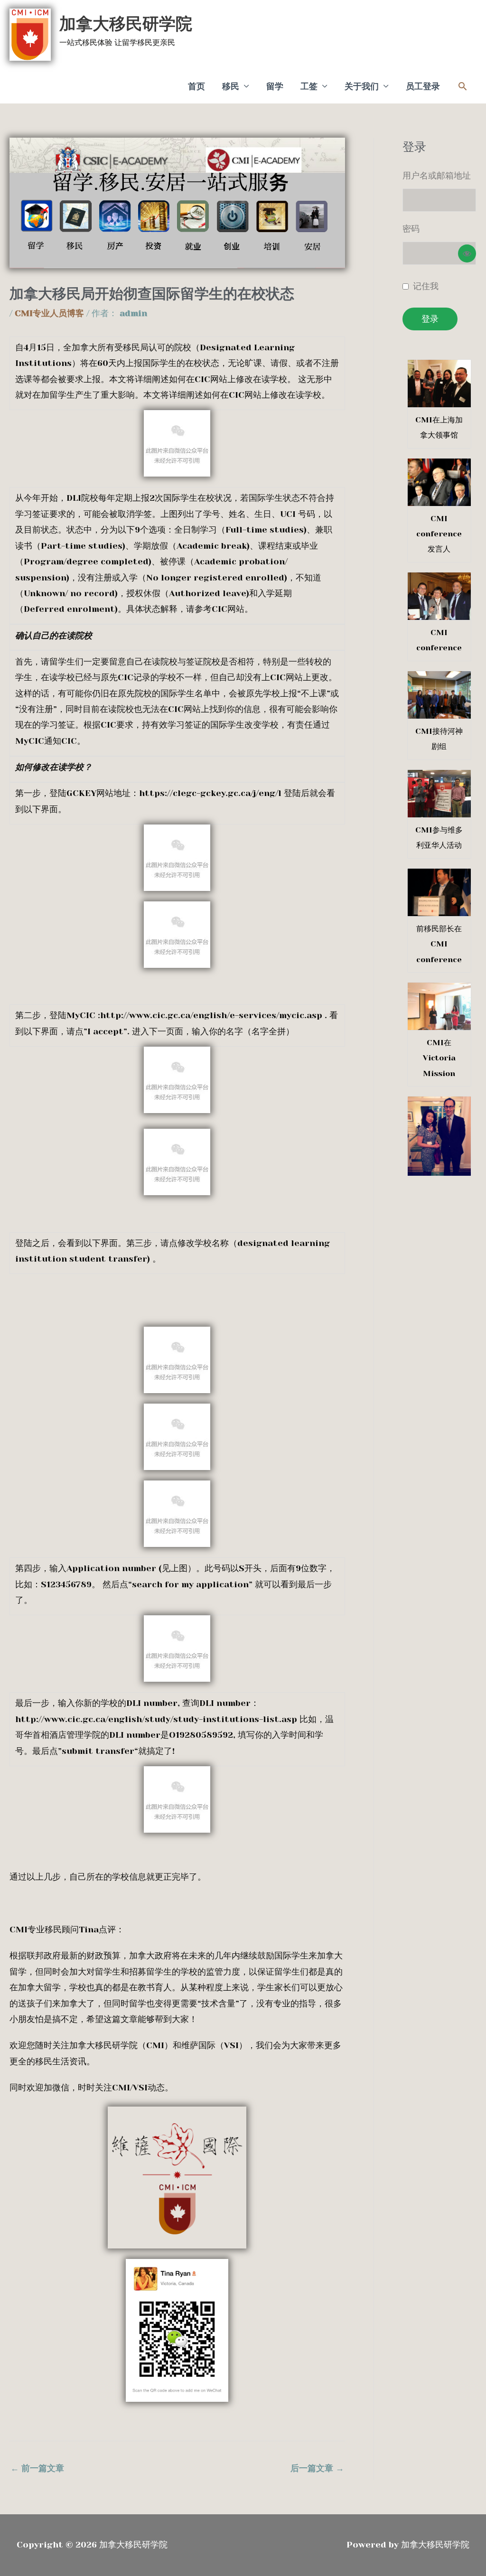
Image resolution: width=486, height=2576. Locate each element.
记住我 (426, 286)
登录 (430, 319)
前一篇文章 (37, 2468)
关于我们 (362, 86)
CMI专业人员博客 (49, 313)
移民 (231, 86)
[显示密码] (467, 253)
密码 (411, 229)
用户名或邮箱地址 (437, 176)
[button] (463, 86)
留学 (275, 86)
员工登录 (423, 86)
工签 (309, 86)
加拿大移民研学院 (126, 24)
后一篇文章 (317, 2468)
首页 (196, 86)
